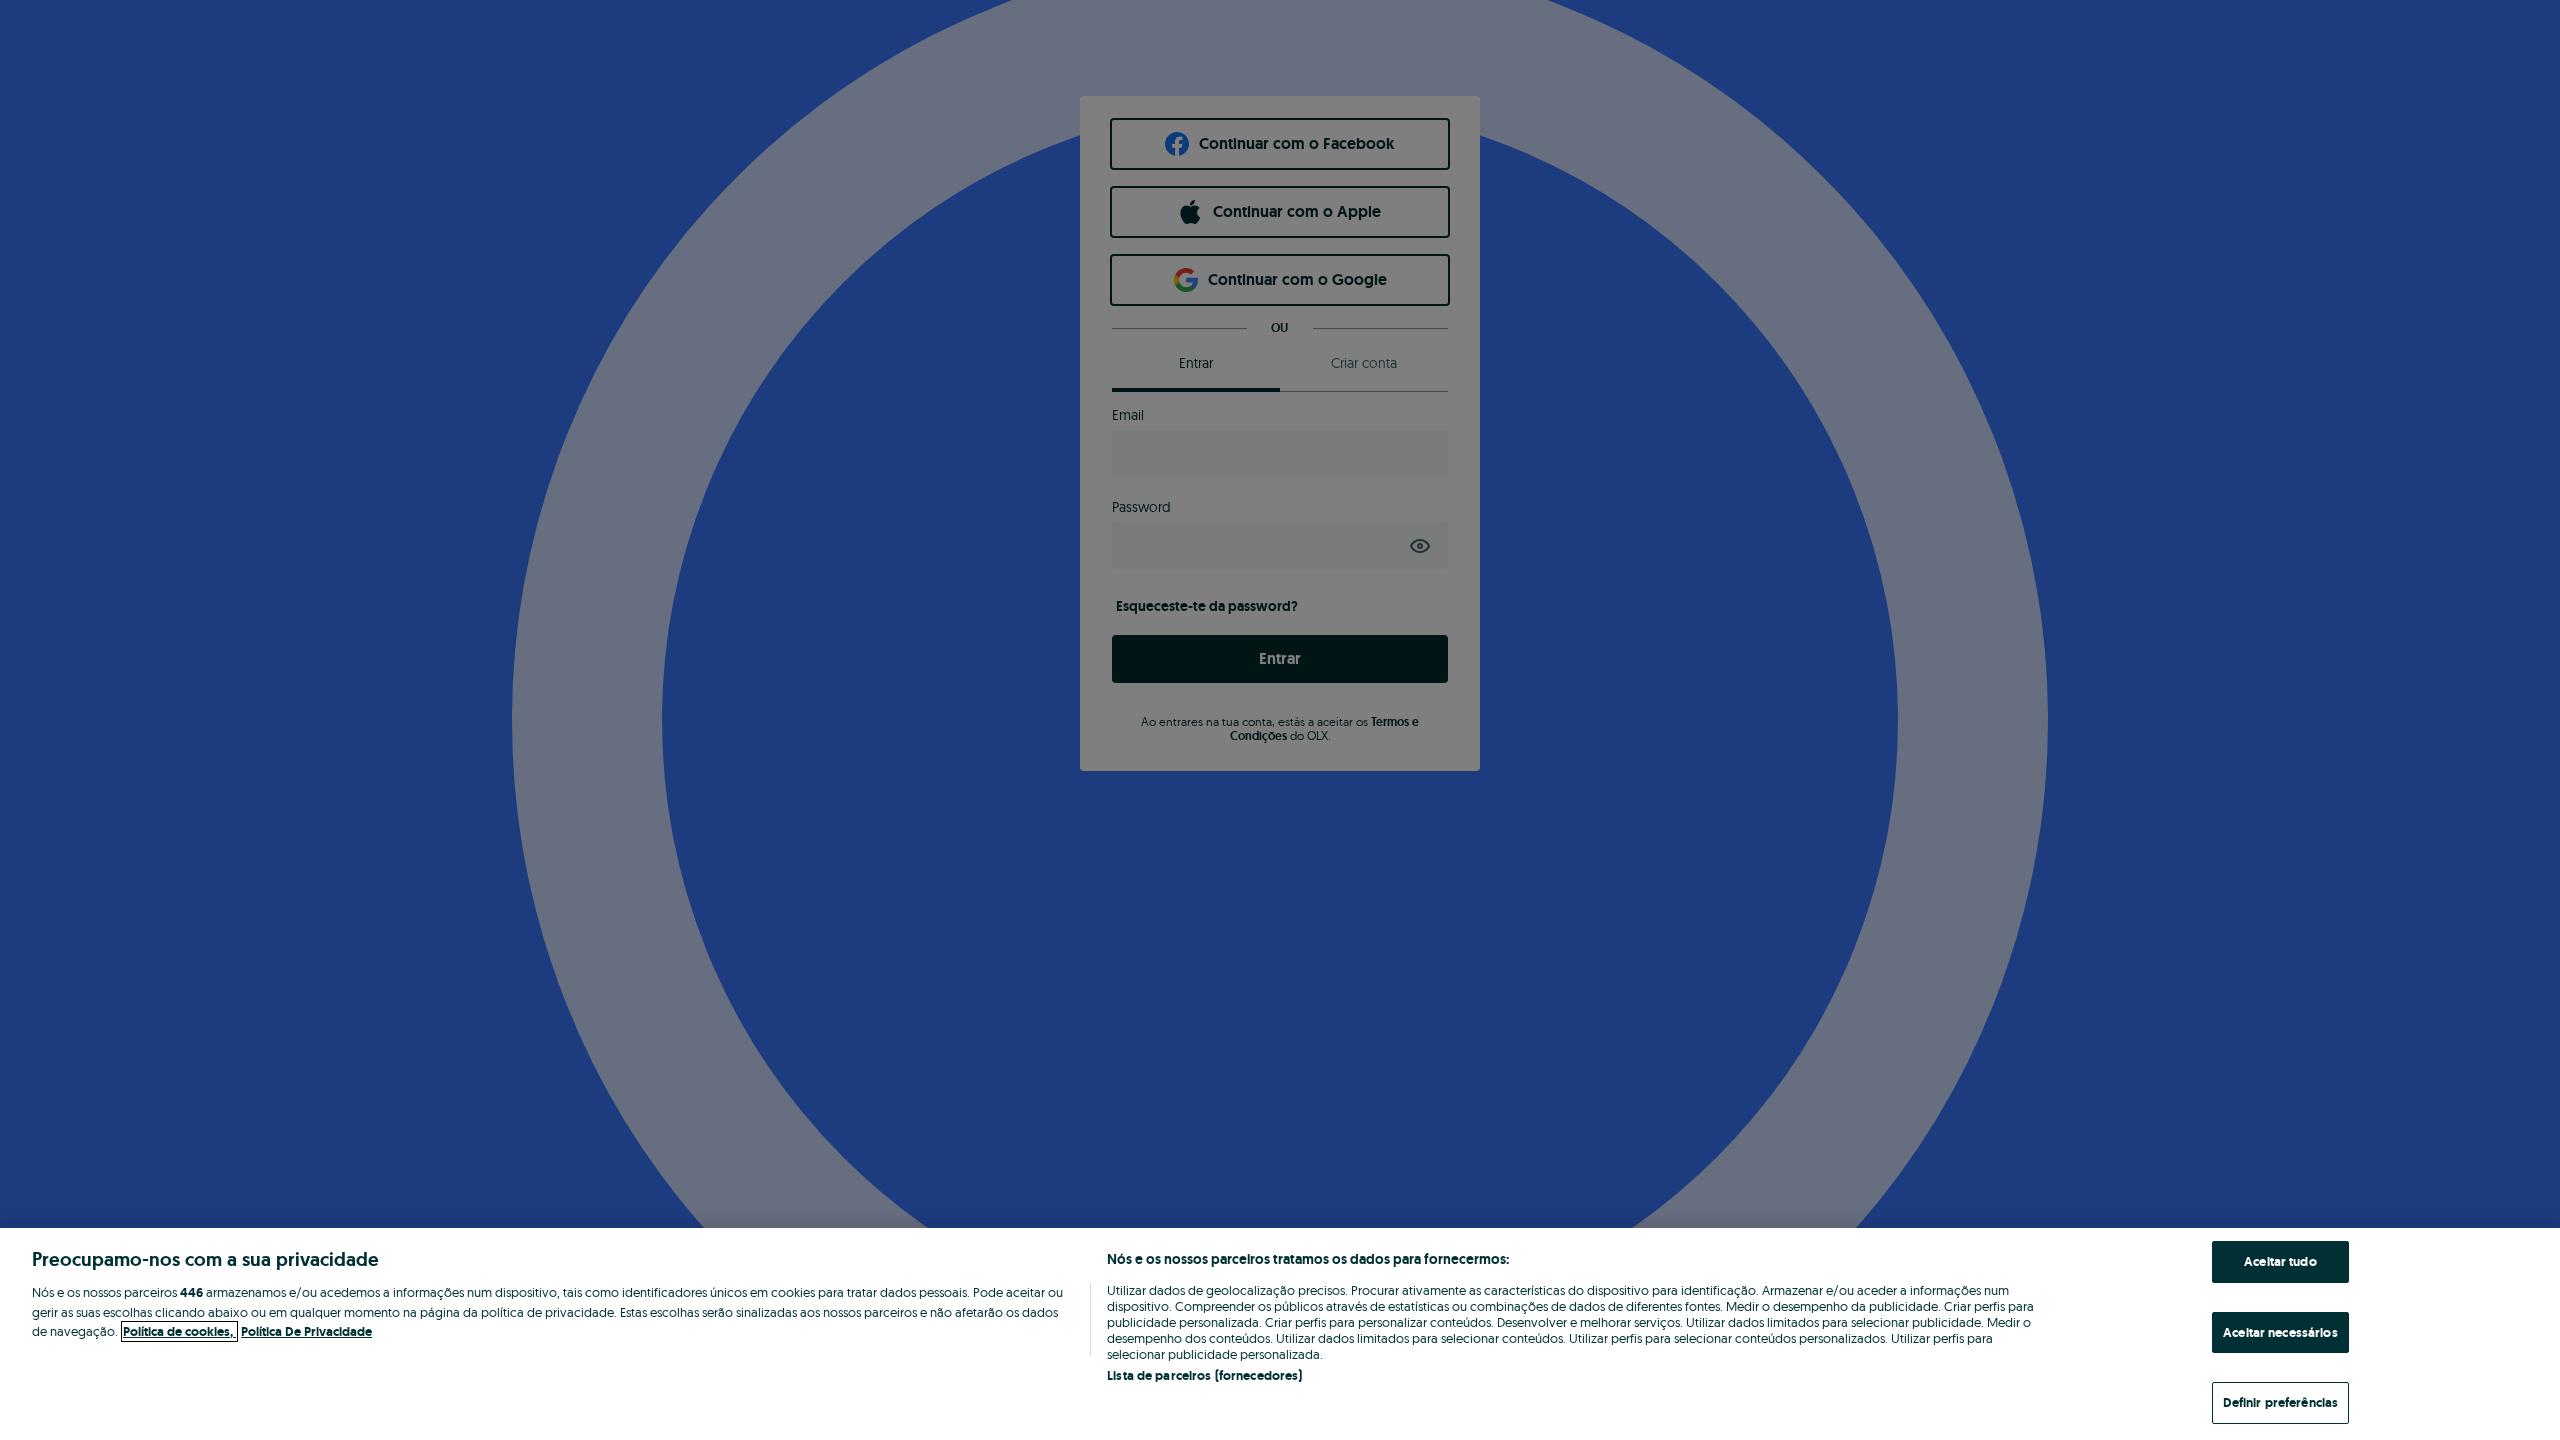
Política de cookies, (179, 1331)
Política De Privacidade (306, 1331)
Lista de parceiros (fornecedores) (1204, 1375)
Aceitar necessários (2280, 1332)
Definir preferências (2281, 1402)
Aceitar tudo (2280, 1261)
